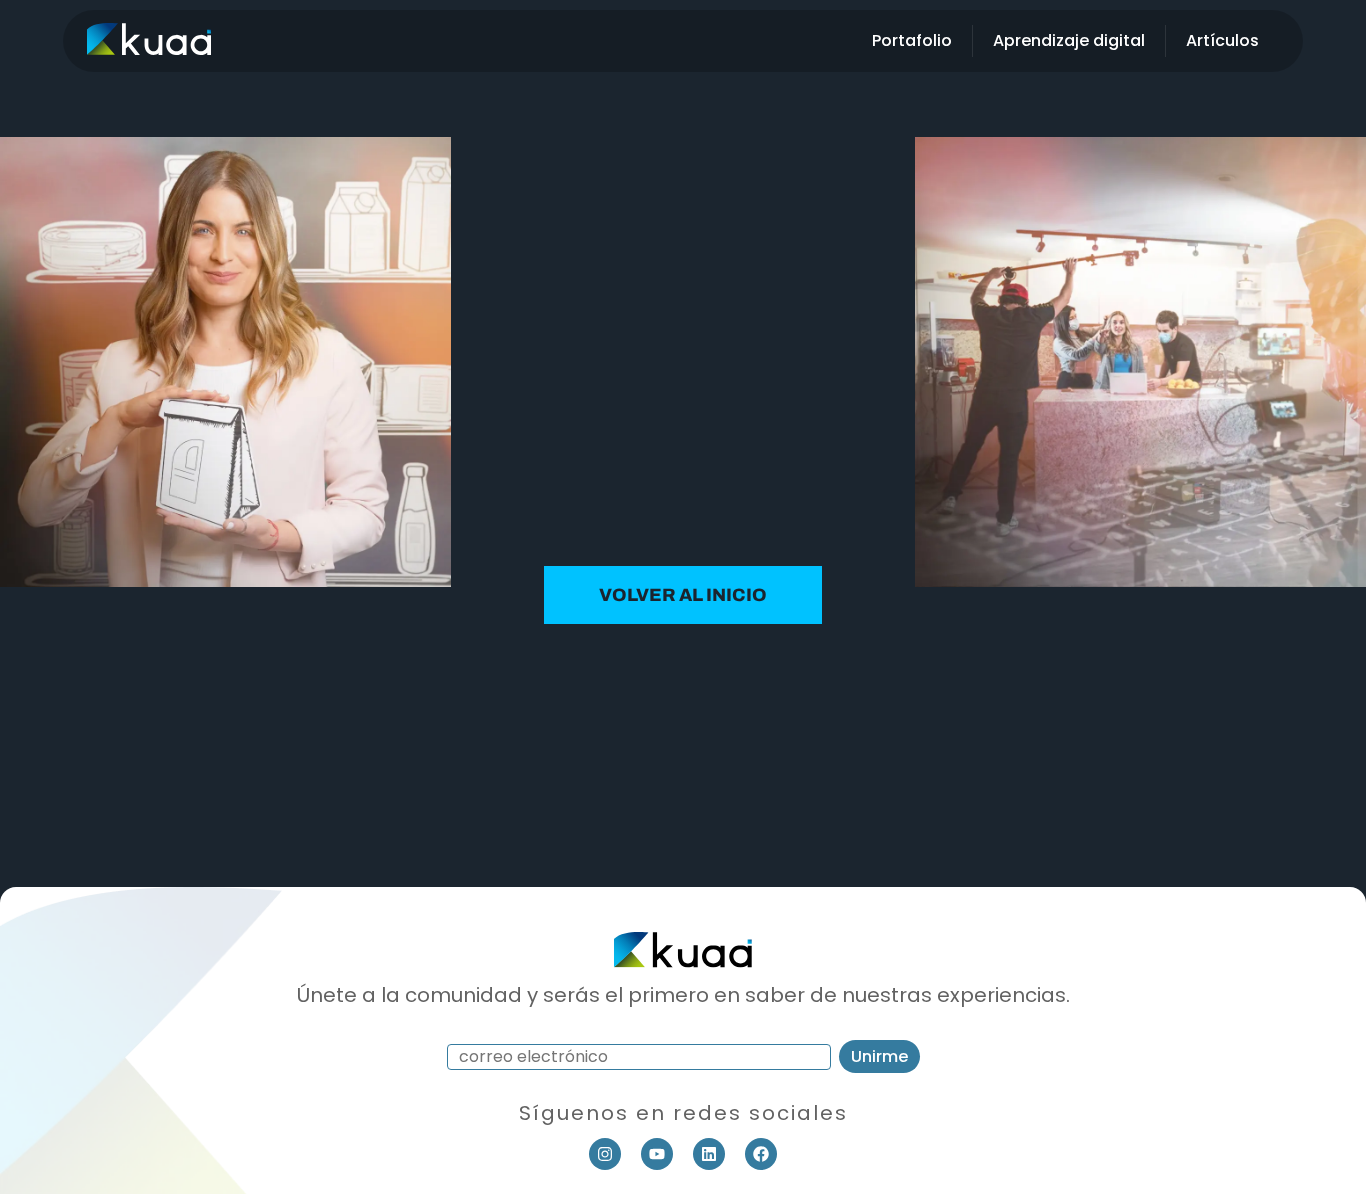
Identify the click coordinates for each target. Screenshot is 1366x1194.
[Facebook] (761, 1154)
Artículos (1222, 40)
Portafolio (912, 40)
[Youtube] (657, 1154)
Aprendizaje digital (1069, 40)
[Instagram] (605, 1154)
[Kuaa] (149, 48)
